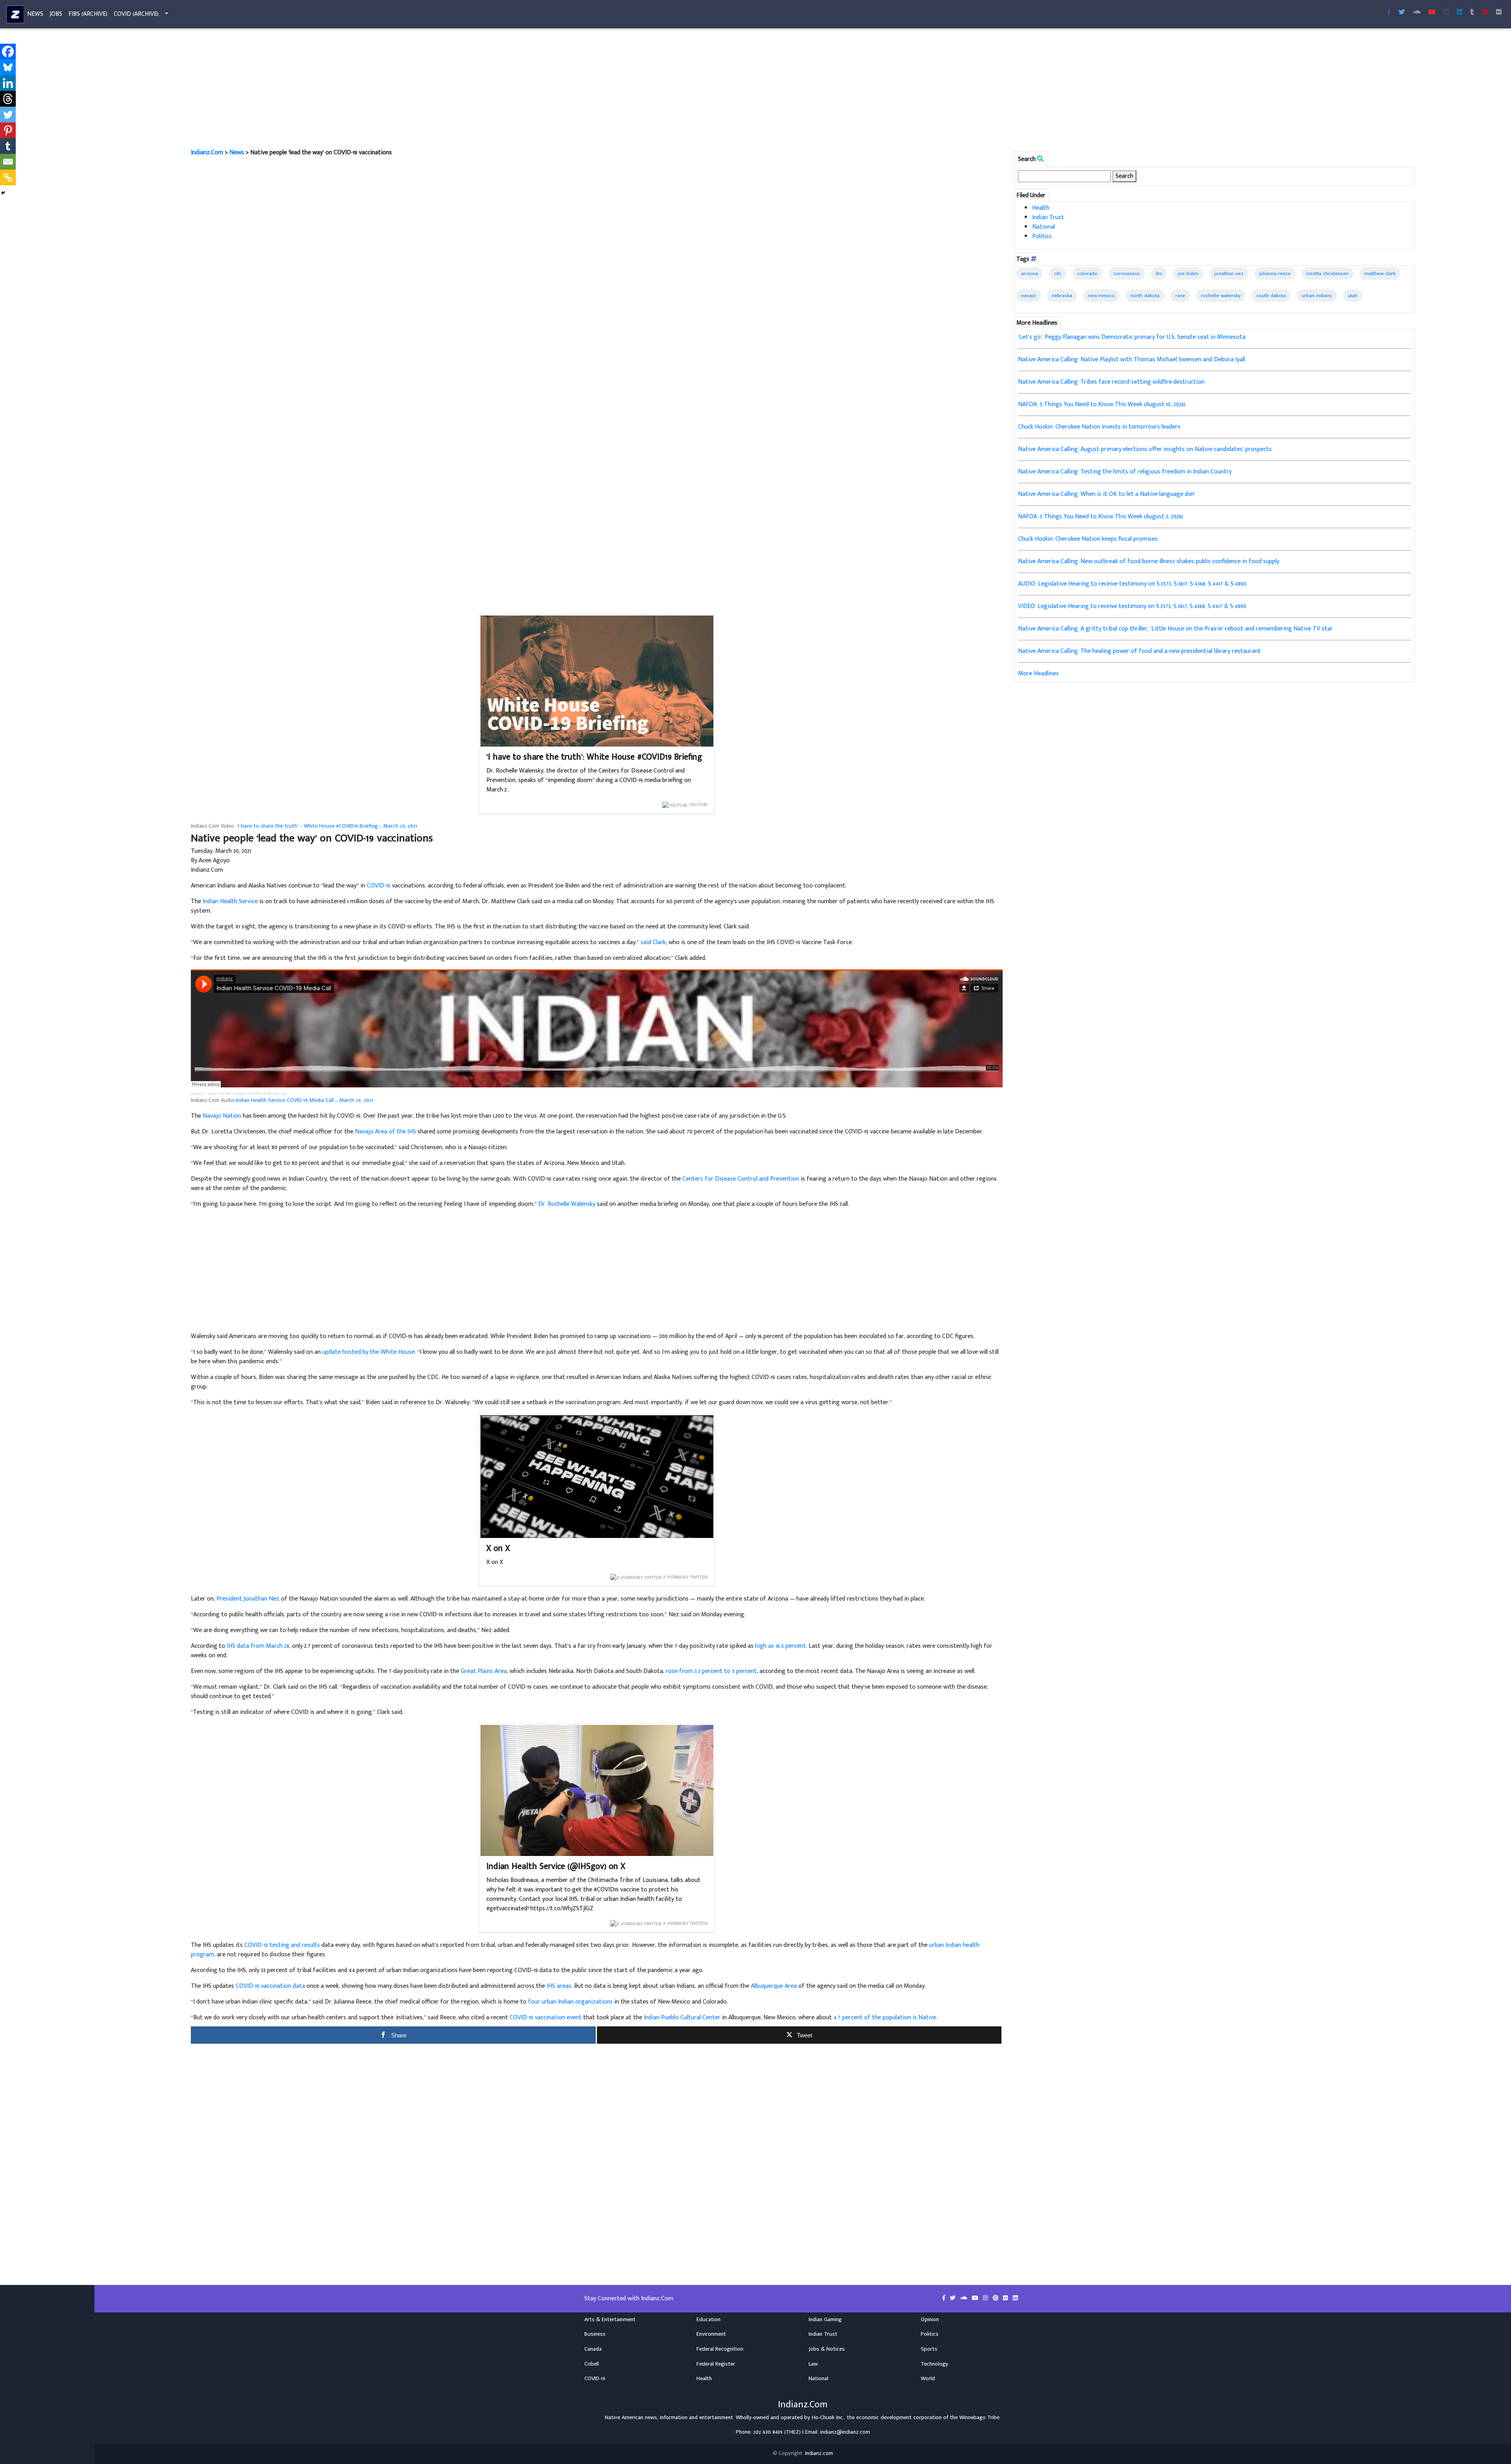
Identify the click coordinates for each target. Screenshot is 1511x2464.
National (1044, 227)
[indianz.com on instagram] (986, 2298)
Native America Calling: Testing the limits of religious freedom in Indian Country (1125, 472)
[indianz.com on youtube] (1432, 13)
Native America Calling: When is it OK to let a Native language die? (1106, 494)
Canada (593, 2349)
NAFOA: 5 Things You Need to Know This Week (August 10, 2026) (1102, 404)
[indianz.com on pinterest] (996, 2298)
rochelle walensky (1221, 296)
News (35, 14)
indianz (197, 1093)
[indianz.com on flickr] (1499, 13)
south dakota (1271, 296)
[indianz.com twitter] (1402, 13)
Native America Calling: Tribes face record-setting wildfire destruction (1111, 382)
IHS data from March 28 (258, 1646)
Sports (929, 2349)
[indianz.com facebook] (1389, 13)
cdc (1058, 274)
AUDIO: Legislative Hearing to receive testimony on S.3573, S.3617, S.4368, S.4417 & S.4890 (1132, 584)
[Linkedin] (8, 83)
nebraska (1062, 296)
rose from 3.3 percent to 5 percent (711, 1671)
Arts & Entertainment (610, 2320)
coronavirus (1127, 274)
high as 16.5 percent (780, 1646)
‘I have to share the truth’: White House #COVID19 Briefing (594, 757)
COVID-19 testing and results (282, 1945)
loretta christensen (1327, 274)
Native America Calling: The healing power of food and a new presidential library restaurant (1139, 651)
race (1180, 296)
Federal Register (716, 2364)
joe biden (1188, 274)
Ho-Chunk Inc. (828, 2418)
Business (595, 2334)
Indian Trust (1048, 217)
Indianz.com (819, 2453)
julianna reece (1275, 274)
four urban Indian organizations (570, 2002)
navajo (1029, 296)
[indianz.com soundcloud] (1417, 13)
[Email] (8, 162)
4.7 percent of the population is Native (885, 2018)
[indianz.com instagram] (1446, 13)
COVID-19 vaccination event (546, 2018)
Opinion (930, 2320)
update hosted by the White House (369, 1352)
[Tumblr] (8, 146)
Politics (1042, 236)
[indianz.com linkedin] (1459, 13)
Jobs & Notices (827, 2349)
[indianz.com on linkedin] (1015, 2298)
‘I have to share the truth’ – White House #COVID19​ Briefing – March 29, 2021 (327, 826)
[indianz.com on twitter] (953, 2298)
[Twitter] (8, 115)
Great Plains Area (484, 1671)
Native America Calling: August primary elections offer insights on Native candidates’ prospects (1145, 449)
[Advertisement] (427, 90)
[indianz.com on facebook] (945, 2298)
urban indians (1317, 296)
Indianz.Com (207, 152)
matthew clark (1380, 274)
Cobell (592, 2364)
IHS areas (559, 1986)
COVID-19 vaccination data (270, 1986)
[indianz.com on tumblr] (1472, 13)
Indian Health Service (230, 901)
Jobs (56, 14)
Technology (935, 2364)
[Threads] (8, 99)
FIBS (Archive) (88, 14)
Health (1041, 208)
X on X (498, 1548)
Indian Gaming (825, 2320)
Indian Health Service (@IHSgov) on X (556, 1866)
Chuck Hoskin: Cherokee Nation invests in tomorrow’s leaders (1099, 427)
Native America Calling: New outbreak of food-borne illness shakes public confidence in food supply (1149, 561)
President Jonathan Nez (248, 1599)
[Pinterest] (8, 130)
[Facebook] (8, 52)
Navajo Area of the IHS (385, 1132)
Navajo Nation (222, 1116)
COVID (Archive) (136, 14)
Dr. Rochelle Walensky (567, 1204)
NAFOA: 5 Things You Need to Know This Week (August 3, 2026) (1101, 517)
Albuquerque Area (774, 1986)
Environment (711, 2334)
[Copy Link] (8, 177)
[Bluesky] (8, 67)
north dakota (1145, 296)
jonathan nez (1229, 274)
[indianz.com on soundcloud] (964, 2298)
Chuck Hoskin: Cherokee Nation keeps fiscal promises (1088, 539)
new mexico (1101, 296)
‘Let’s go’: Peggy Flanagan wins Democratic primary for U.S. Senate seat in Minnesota (1132, 337)
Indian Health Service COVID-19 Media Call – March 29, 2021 (304, 1100)
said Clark (653, 942)
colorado (1087, 274)
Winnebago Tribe (979, 2418)
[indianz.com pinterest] (1485, 13)
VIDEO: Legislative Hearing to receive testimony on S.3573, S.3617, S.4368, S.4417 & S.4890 (1132, 606)
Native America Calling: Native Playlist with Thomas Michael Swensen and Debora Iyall (1131, 360)
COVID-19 (379, 886)
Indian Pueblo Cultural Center (682, 2018)
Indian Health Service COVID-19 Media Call (247, 1093)
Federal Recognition (720, 2349)
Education (708, 2320)
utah (1353, 296)
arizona (1030, 274)
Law (813, 2364)
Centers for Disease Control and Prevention (741, 1179)
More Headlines (1038, 674)
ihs (1159, 274)
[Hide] (3, 193)
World (928, 2379)
